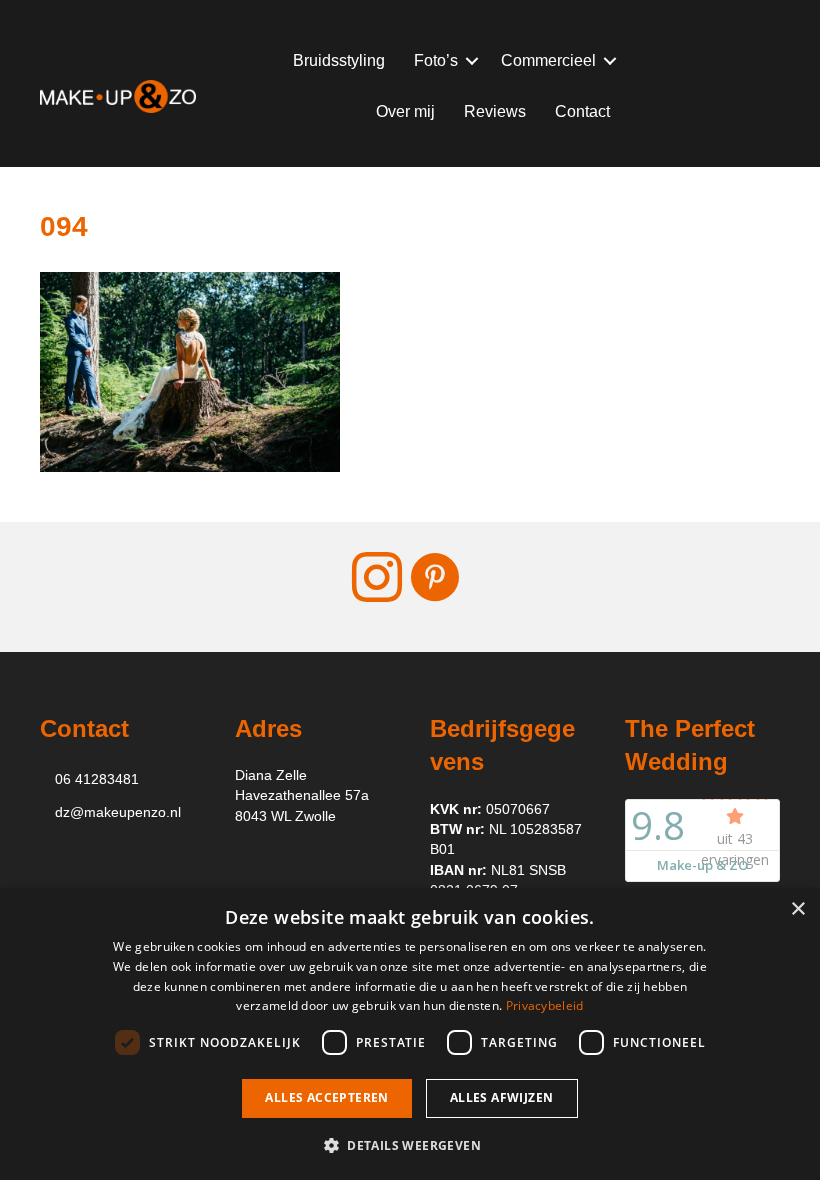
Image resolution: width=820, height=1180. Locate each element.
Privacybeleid (545, 1005)
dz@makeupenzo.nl (118, 812)
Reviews (495, 111)
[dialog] (410, 1034)
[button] (472, 60)
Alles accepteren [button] (326, 1097)
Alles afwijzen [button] (502, 1097)
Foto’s (436, 60)
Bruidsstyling (339, 60)
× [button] (797, 909)
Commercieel (548, 60)
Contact (582, 111)
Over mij (405, 111)
